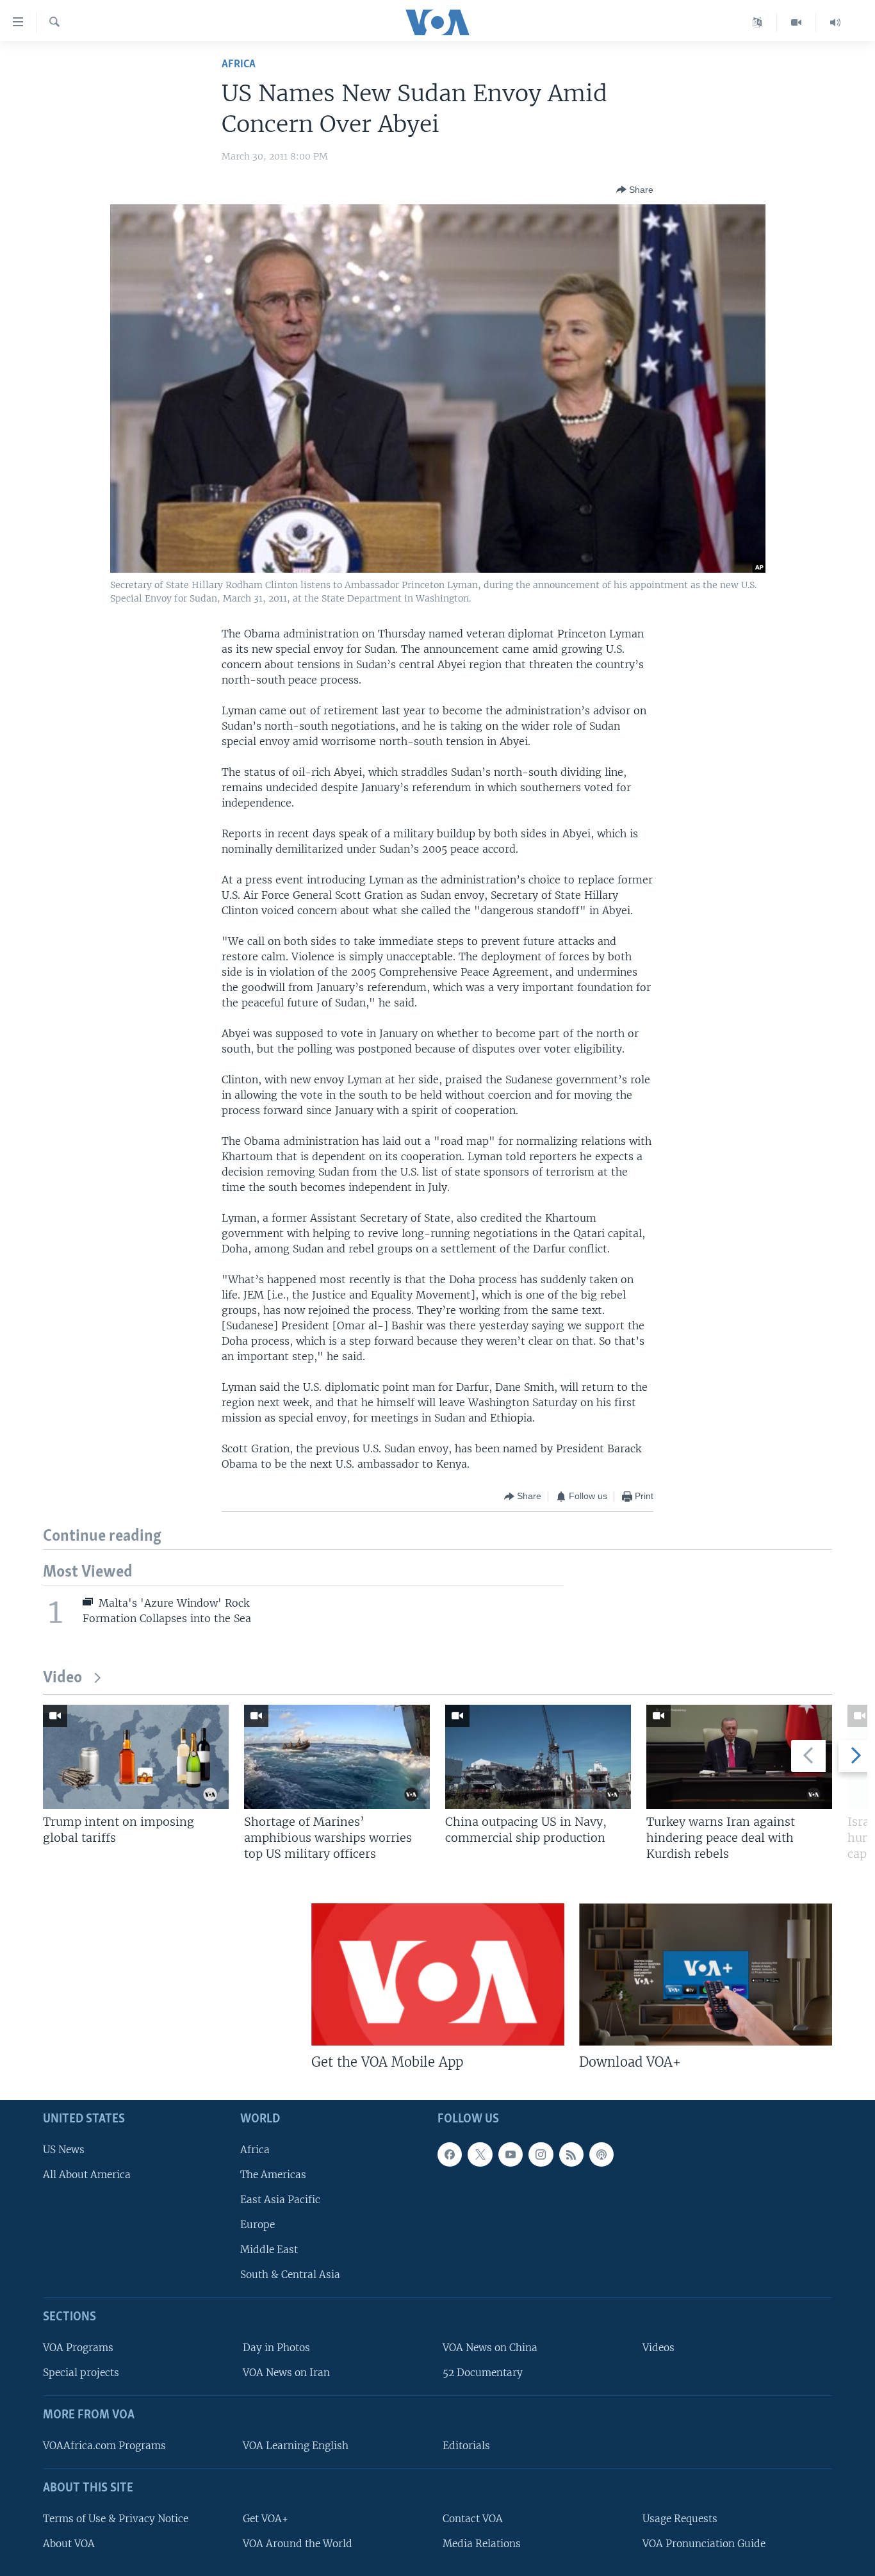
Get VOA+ (266, 2518)
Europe (258, 2225)
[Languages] (757, 22)
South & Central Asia (290, 2275)
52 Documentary (483, 2373)
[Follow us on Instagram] (541, 2154)
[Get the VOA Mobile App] (438, 1974)
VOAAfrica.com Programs (104, 2445)
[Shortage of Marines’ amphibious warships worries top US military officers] (337, 1757)
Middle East (269, 2250)
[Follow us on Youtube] (511, 2154)
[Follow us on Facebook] (450, 2154)
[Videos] (797, 22)
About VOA (69, 2543)
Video (62, 1678)
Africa (239, 64)
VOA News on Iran (286, 2373)
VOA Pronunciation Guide (704, 2543)
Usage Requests (680, 2518)
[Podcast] (601, 2154)
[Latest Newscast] (835, 22)
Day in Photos (276, 2348)
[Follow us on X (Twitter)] (480, 2154)
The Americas (273, 2174)
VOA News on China (490, 2348)
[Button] (635, 190)
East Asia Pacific (280, 2199)
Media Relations (482, 2543)
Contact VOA (473, 2518)
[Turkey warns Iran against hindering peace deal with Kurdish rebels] (739, 1757)
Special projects (81, 2373)
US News (64, 2149)
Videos (658, 2348)
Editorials (466, 2445)
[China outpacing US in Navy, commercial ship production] (538, 1757)
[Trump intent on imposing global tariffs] (136, 1757)
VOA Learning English (296, 2445)
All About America (87, 2174)
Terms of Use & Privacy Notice (116, 2518)
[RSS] (571, 2154)
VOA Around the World (298, 2543)
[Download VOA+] (706, 1974)
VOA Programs (78, 2348)
